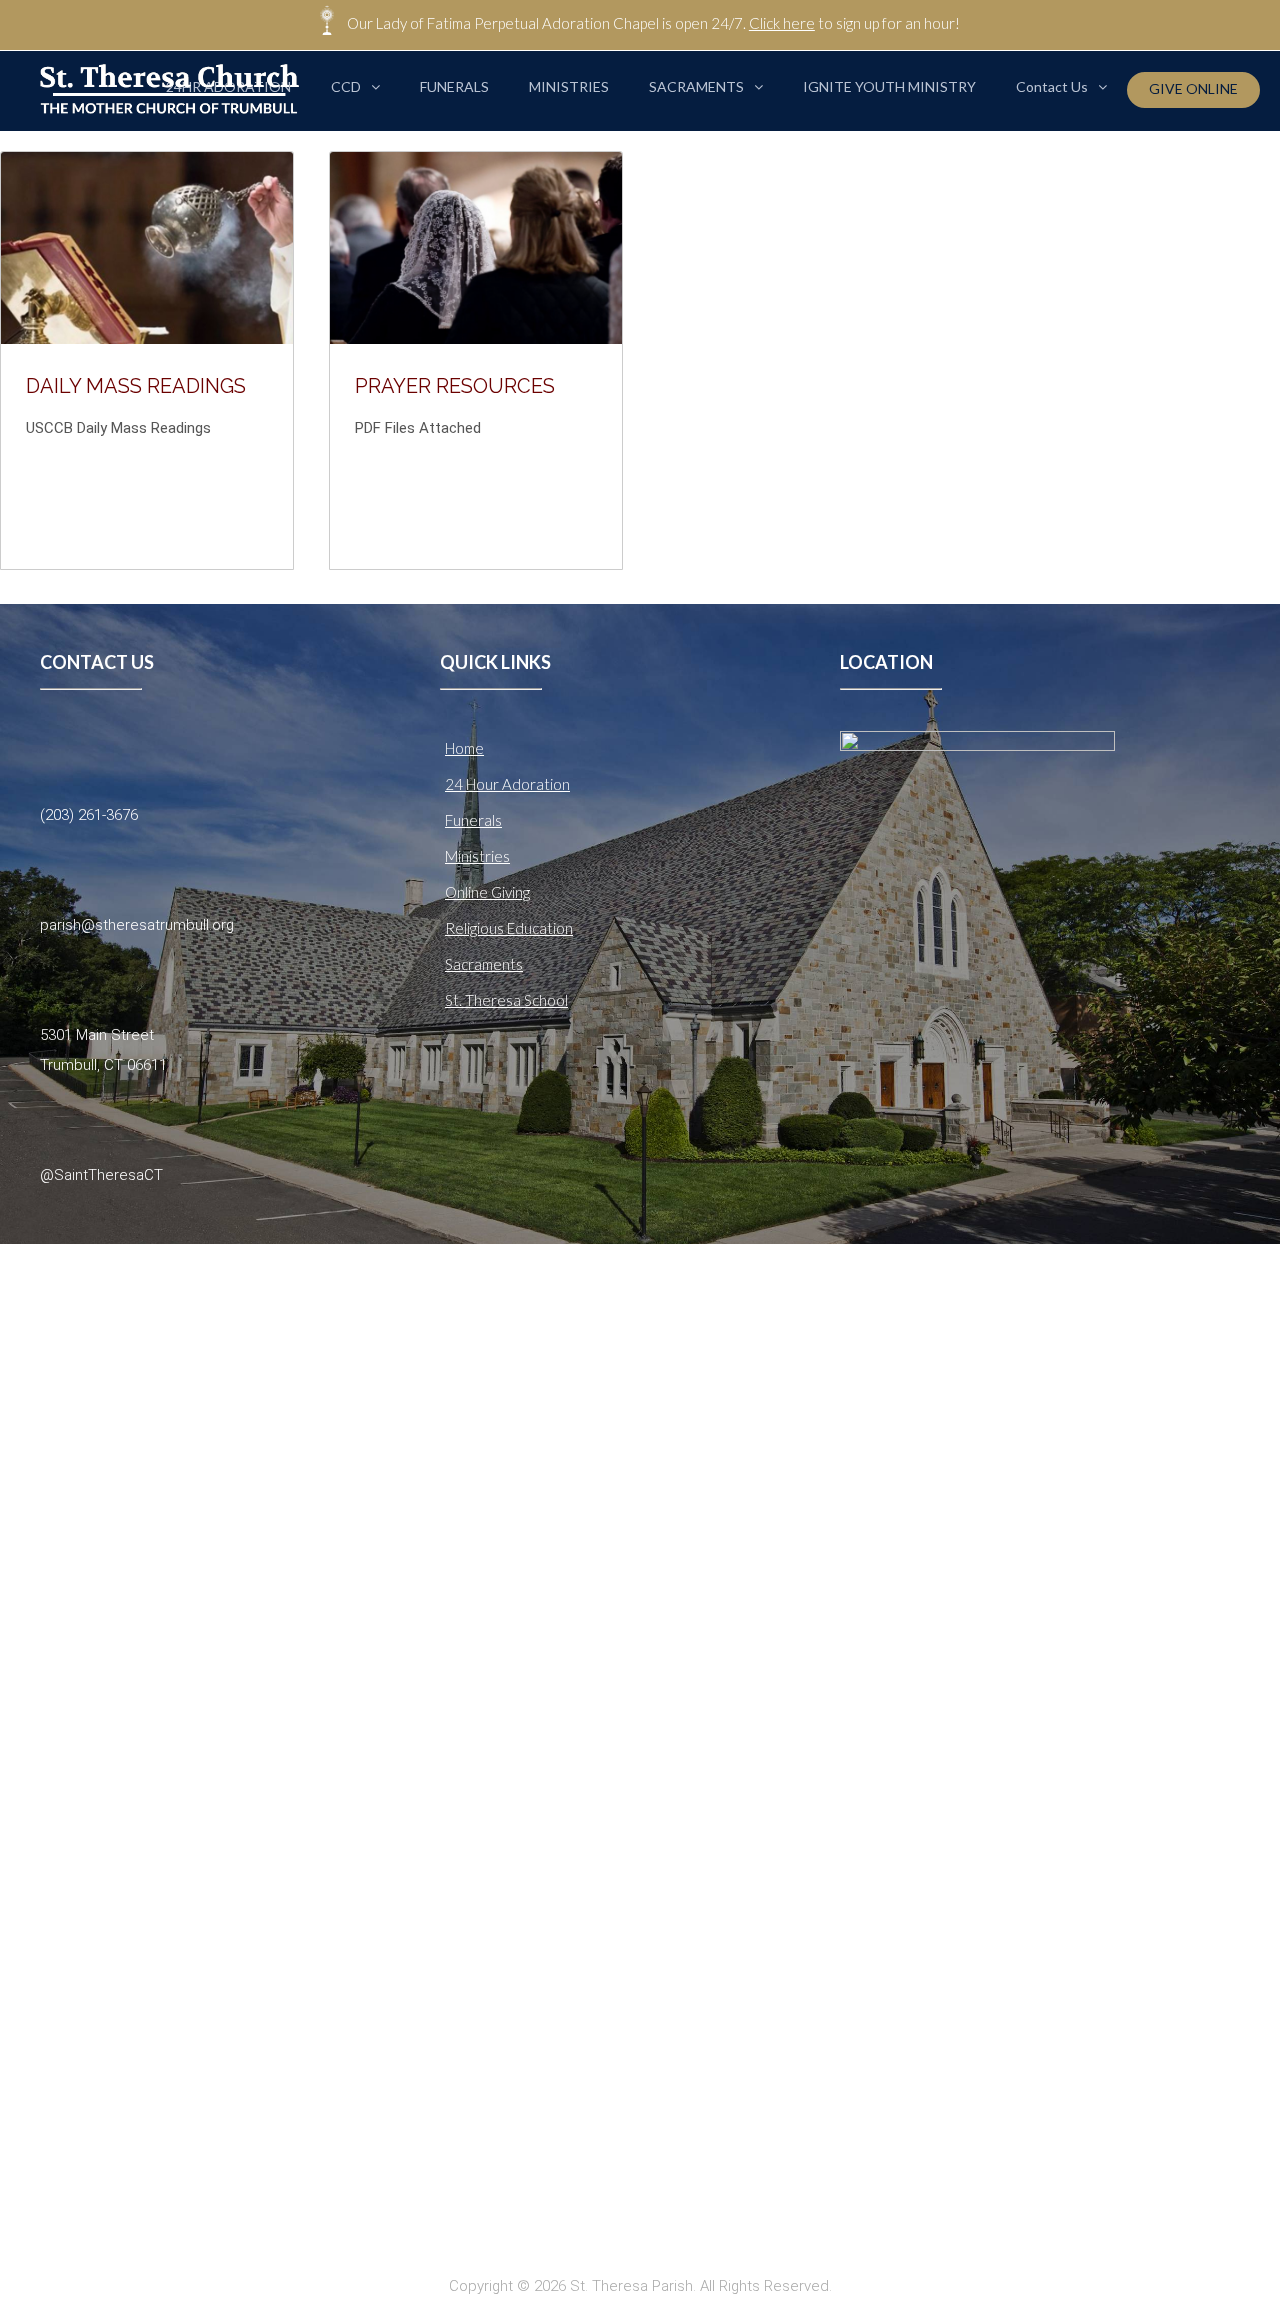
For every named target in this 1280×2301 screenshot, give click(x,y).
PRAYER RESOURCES (455, 386)
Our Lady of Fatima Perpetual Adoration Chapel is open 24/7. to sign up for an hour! (653, 23)
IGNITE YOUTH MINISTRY (889, 86)
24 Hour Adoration (507, 784)
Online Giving (487, 892)
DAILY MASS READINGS (136, 386)
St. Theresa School (506, 1000)
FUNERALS (454, 86)
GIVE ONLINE (1193, 88)
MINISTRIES (569, 86)
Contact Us (1052, 86)
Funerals (473, 820)
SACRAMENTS (696, 86)
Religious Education (509, 928)
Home (464, 748)
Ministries (477, 856)
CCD (346, 86)
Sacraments (484, 964)
